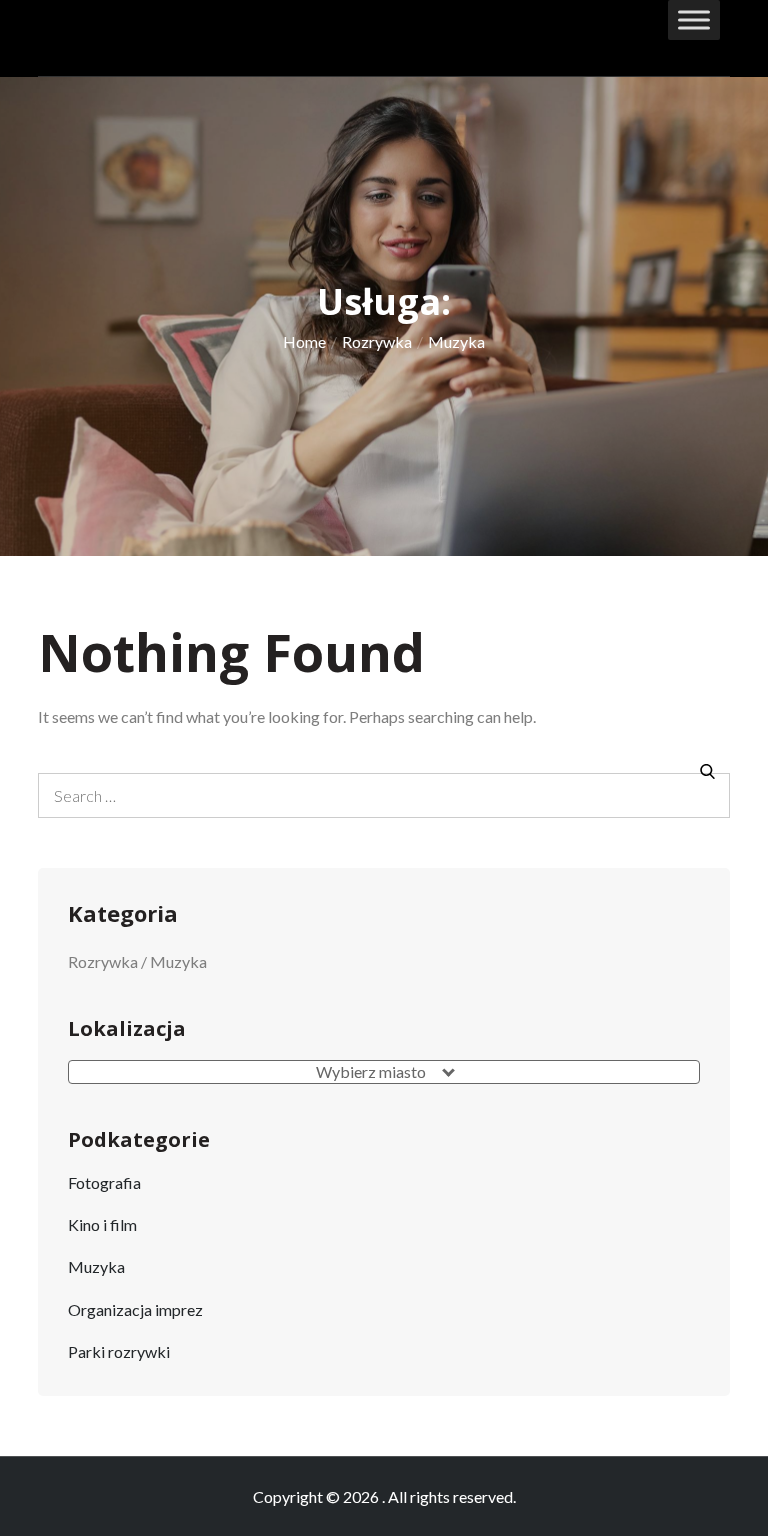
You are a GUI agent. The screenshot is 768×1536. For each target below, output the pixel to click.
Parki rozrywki (119, 1351)
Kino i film (102, 1224)
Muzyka (96, 1266)
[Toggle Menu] (694, 19)
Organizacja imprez (135, 1309)
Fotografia (104, 1182)
